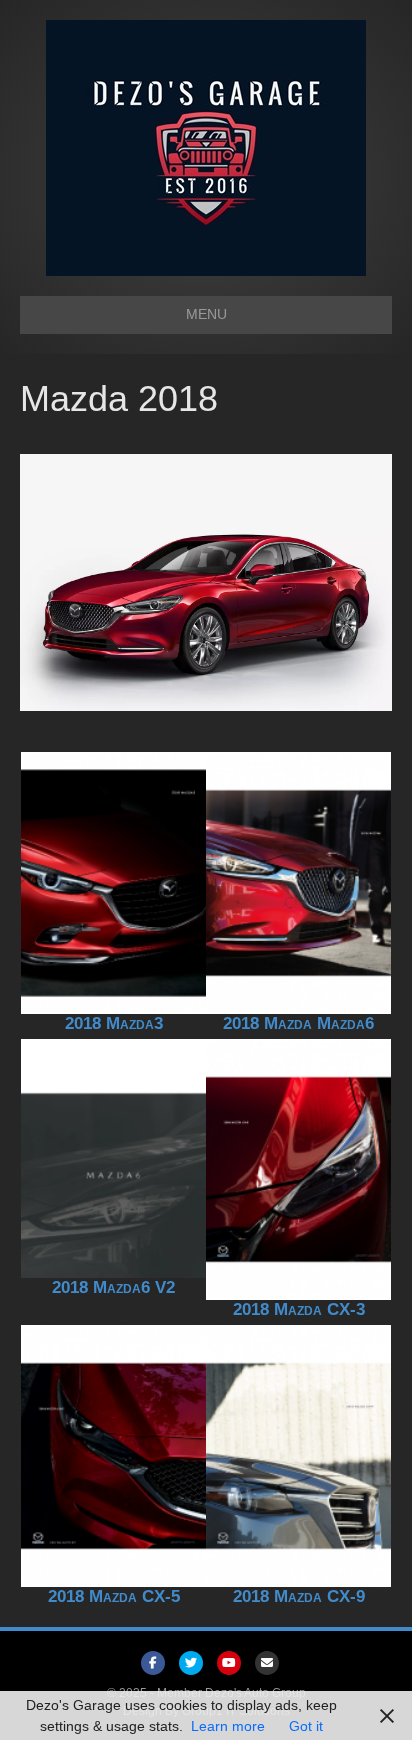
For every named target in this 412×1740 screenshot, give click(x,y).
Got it (306, 1726)
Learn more (228, 1726)
